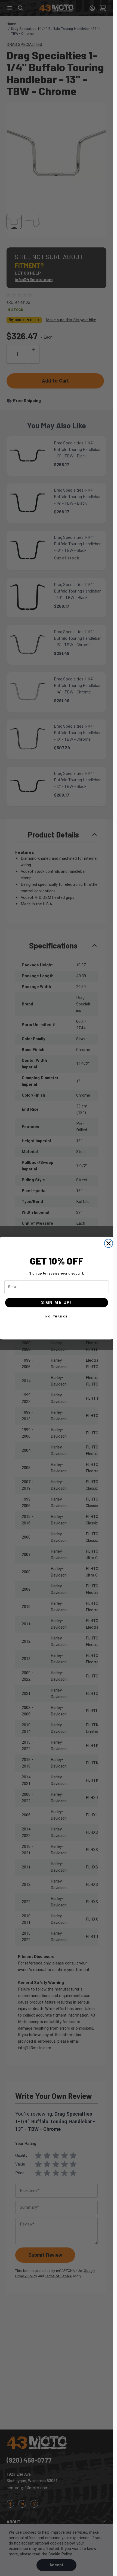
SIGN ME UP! (57, 1302)
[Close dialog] (108, 1243)
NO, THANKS (57, 1316)
